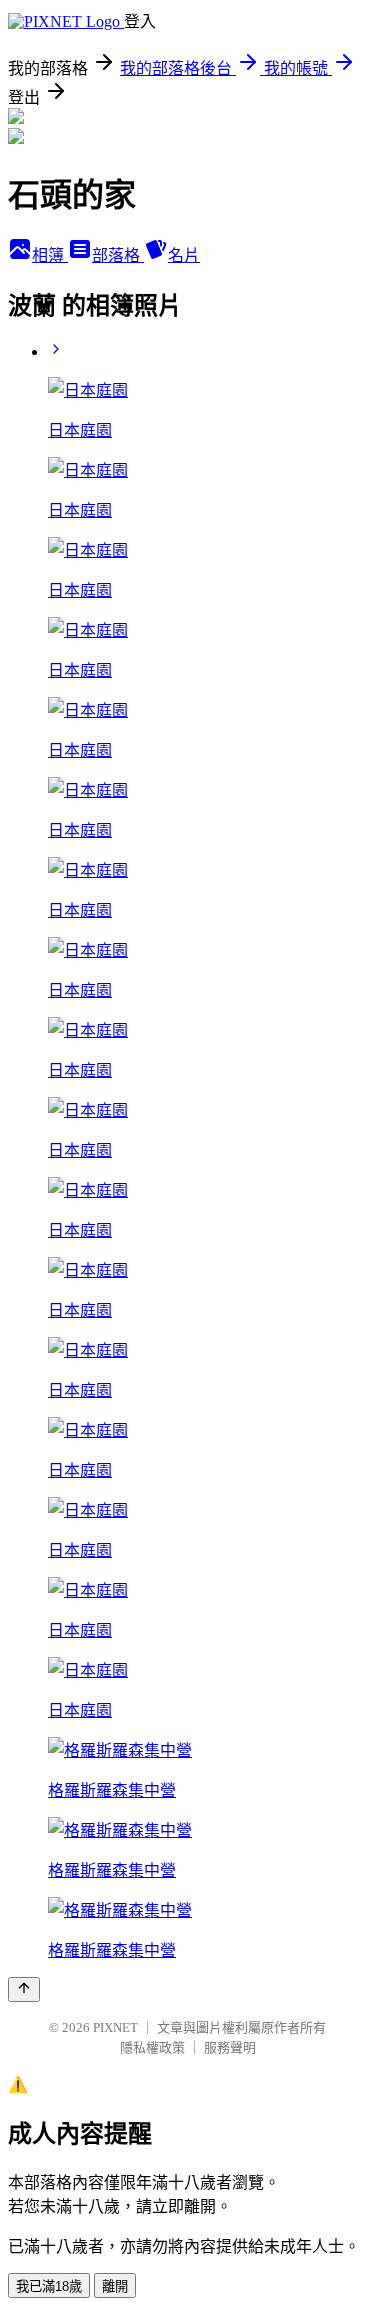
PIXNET (115, 2027)
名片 (184, 255)
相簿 (50, 255)
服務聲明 (230, 2047)
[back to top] (24, 1989)
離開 (115, 2286)
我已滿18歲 (49, 2286)
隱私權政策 (152, 2047)
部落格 (118, 255)
